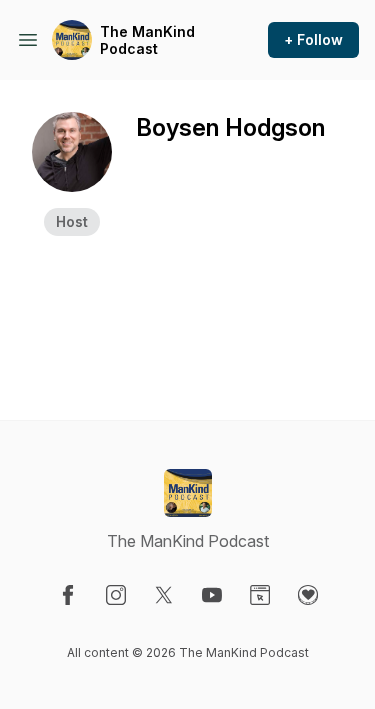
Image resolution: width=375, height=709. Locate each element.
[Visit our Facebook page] (68, 595)
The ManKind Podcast (147, 40)
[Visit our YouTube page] (212, 595)
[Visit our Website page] (260, 595)
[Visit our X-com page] (164, 595)
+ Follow (313, 39)
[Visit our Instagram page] (116, 595)
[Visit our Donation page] (308, 595)
